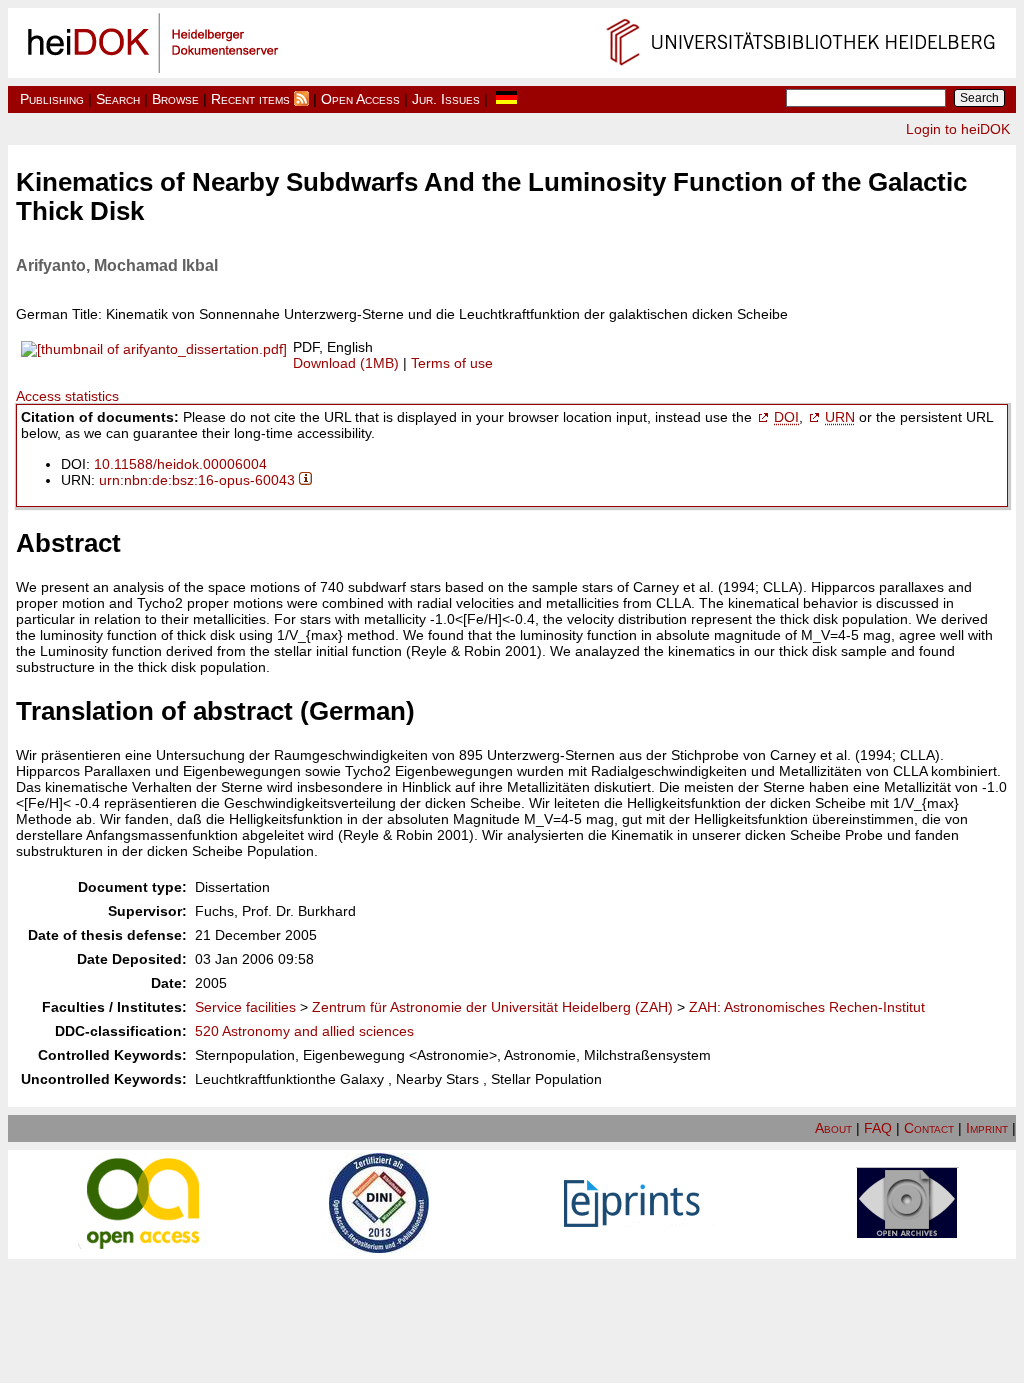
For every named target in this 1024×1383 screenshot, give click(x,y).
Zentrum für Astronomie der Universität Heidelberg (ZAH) (492, 1007)
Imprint (987, 1128)
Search (118, 99)
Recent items (250, 99)
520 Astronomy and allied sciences (304, 1031)
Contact (929, 1128)
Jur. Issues (446, 99)
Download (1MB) (346, 363)
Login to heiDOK (958, 129)
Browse (175, 99)
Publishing (52, 99)
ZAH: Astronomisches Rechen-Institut (807, 1007)
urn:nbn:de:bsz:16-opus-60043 (197, 480)
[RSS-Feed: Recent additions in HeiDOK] (301, 99)
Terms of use (452, 363)
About (833, 1128)
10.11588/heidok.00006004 (180, 464)
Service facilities (245, 1007)
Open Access (360, 99)
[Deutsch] (506, 99)
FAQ (878, 1128)
